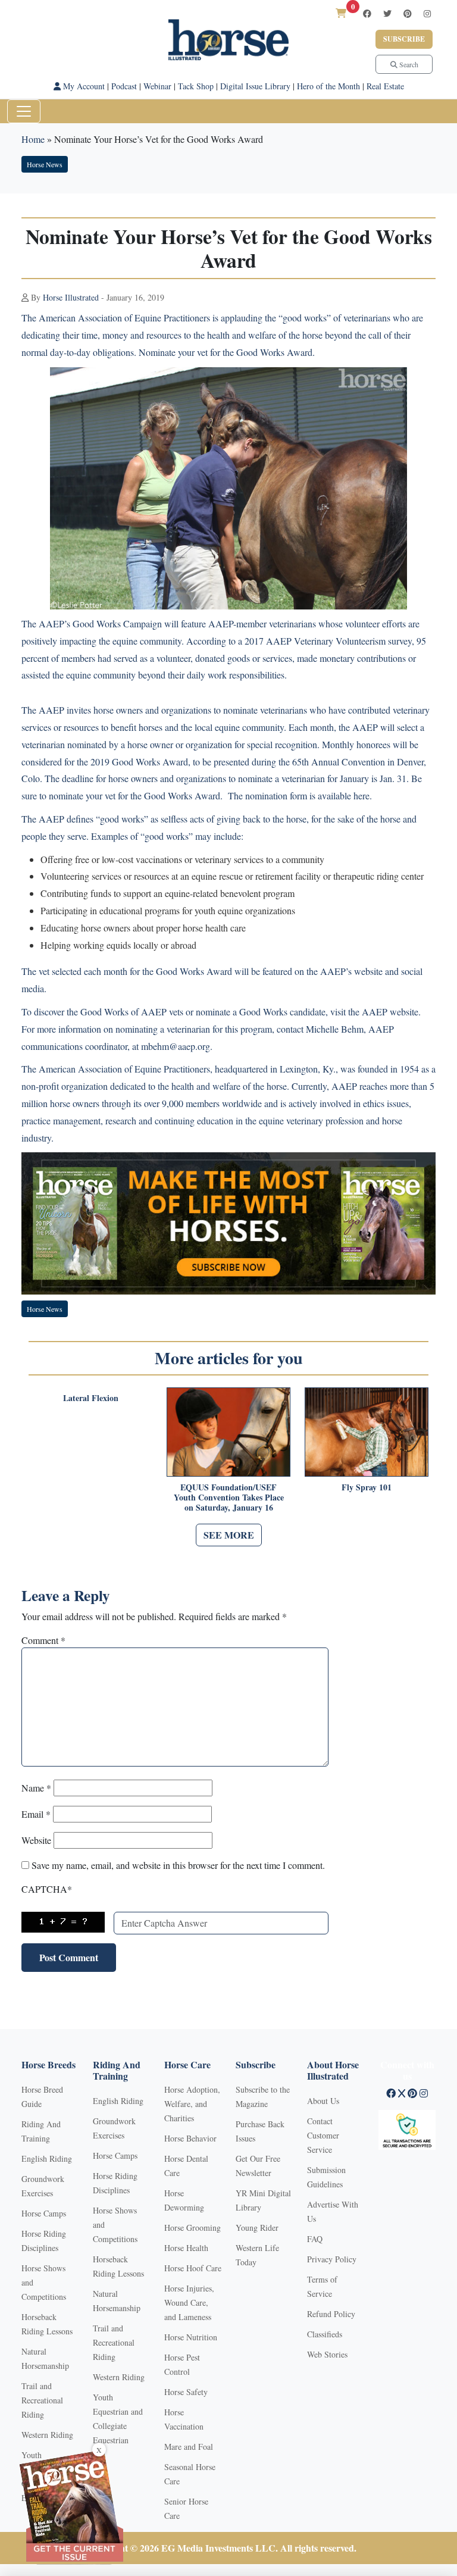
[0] (341, 13)
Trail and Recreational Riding (42, 2400)
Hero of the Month (328, 86)
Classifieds (325, 2334)
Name (36, 1788)
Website (36, 1840)
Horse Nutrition (191, 2337)
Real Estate (385, 86)
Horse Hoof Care (193, 2268)
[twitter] (387, 13)
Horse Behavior (190, 2138)
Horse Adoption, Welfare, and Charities (192, 2104)
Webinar (157, 86)
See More (229, 1535)
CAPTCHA (47, 1889)
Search (408, 64)
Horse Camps (44, 2213)
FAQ (315, 2239)
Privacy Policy (332, 2259)
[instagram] (427, 13)
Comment (43, 1640)
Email (36, 1814)
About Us (323, 2101)
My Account (83, 86)
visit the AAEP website (374, 1012)
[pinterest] (408, 13)
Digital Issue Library (255, 86)
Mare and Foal (189, 2447)
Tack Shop (196, 86)
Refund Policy (331, 2314)
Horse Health (186, 2248)
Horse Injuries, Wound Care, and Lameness (189, 2303)
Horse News (45, 164)
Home (33, 139)
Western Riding (47, 2435)
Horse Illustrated (71, 297)
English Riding (47, 2158)
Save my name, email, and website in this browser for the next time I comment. (178, 1865)
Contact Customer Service (323, 2135)
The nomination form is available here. (300, 795)
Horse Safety (186, 2392)
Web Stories (327, 2354)
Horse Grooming (192, 2228)
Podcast (124, 86)
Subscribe (404, 39)
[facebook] (367, 13)
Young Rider (257, 2228)
